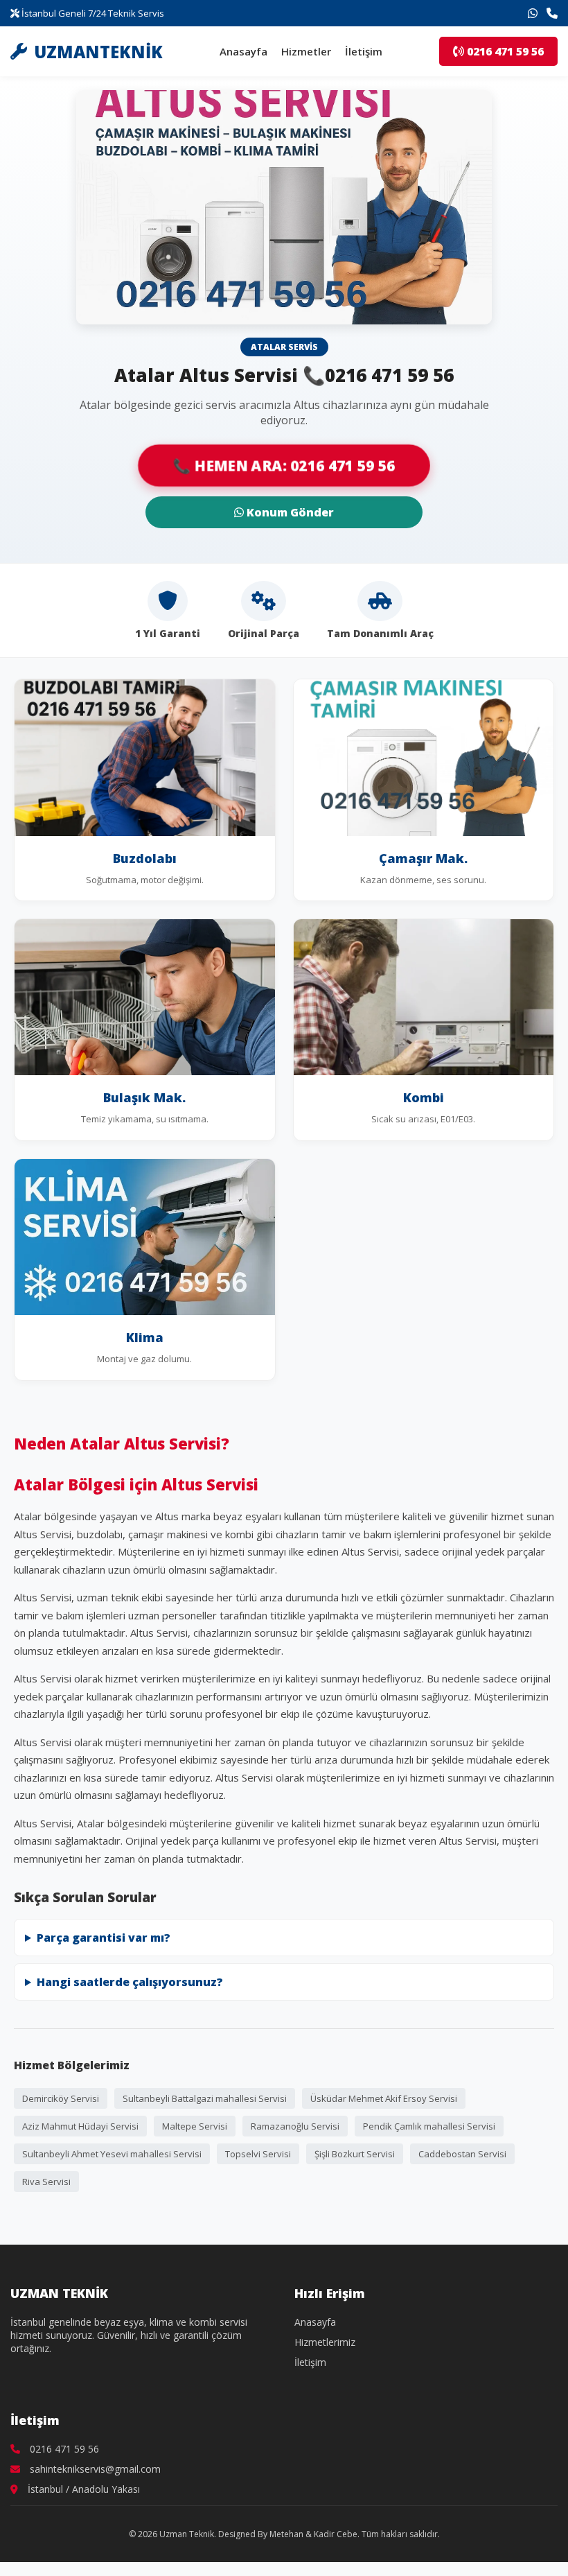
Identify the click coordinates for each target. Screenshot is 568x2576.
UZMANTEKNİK (98, 52)
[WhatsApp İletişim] (533, 13)
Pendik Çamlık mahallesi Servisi (429, 2126)
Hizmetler (306, 51)
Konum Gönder (289, 512)
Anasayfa (243, 51)
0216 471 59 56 (504, 51)
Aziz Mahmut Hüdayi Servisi (80, 2126)
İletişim (364, 51)
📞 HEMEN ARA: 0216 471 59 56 (284, 465)
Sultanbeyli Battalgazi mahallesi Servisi (205, 2098)
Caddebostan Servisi (462, 2154)
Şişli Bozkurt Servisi (355, 2154)
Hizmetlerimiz (325, 2342)
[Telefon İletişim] (552, 13)
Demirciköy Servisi (61, 2098)
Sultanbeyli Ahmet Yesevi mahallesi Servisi (112, 2154)
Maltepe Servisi (195, 2126)
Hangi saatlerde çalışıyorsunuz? (130, 1982)
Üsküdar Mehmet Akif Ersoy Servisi (384, 2098)
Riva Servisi (46, 2182)
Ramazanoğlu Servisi (295, 2126)
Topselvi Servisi (258, 2154)
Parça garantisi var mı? (104, 1938)
